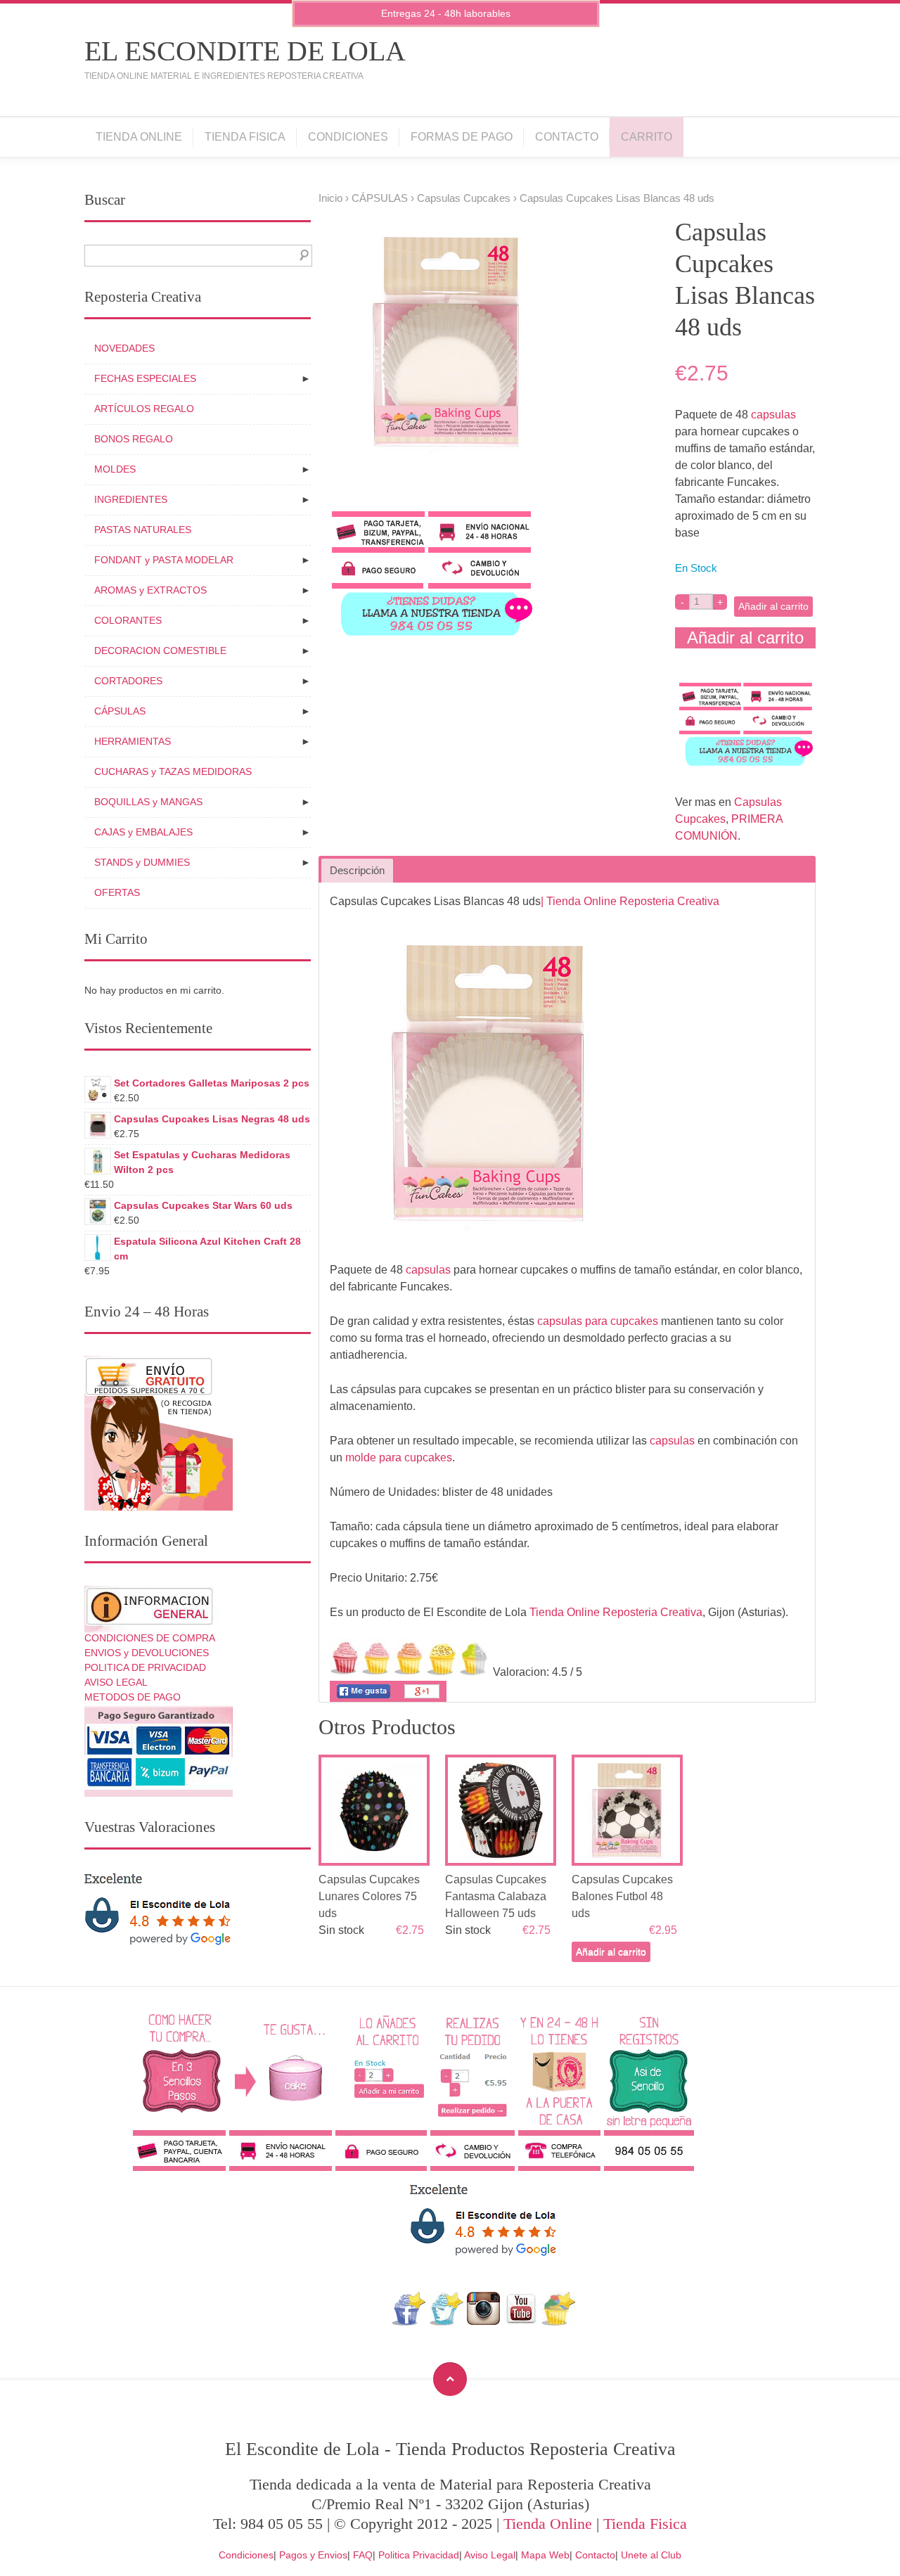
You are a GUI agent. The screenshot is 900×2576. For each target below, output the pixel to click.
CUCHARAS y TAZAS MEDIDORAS (173, 771)
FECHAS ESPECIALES (145, 378)
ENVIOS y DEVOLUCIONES (147, 1653)
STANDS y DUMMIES (142, 862)
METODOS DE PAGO (133, 1697)
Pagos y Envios (313, 2555)
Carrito (647, 137)
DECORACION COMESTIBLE (160, 651)
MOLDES (115, 469)
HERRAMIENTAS (133, 741)
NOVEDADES (124, 348)
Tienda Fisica (245, 137)
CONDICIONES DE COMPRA (150, 1638)
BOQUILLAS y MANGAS (148, 802)
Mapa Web (545, 2555)
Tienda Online (139, 137)
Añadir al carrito (773, 606)
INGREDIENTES (131, 499)
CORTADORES (128, 681)
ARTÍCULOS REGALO (144, 409)
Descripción (357, 871)
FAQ (363, 2555)
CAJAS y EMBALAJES (143, 832)
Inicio (330, 198)
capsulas (773, 415)
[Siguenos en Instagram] (483, 2322)
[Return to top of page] (450, 2379)
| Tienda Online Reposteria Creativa (630, 901)
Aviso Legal (490, 2555)
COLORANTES (128, 620)
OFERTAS (117, 892)
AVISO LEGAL (116, 1682)
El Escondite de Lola (245, 51)
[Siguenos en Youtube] (521, 2322)
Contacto (567, 137)
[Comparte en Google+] (422, 1698)
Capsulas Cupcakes (464, 198)
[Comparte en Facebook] (364, 1698)
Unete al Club (651, 2555)
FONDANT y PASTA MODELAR (164, 560)
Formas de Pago (462, 137)
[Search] (301, 256)
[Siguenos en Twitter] (446, 2322)
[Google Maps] (559, 2322)
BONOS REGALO (134, 439)
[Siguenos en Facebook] (409, 2322)
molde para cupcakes (399, 1457)
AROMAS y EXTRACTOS (150, 590)
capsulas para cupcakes (598, 1321)
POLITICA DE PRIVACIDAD (145, 1667)
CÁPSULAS (380, 198)
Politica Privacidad (419, 2555)
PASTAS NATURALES (143, 530)
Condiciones (348, 137)
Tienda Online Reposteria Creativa (616, 1612)
